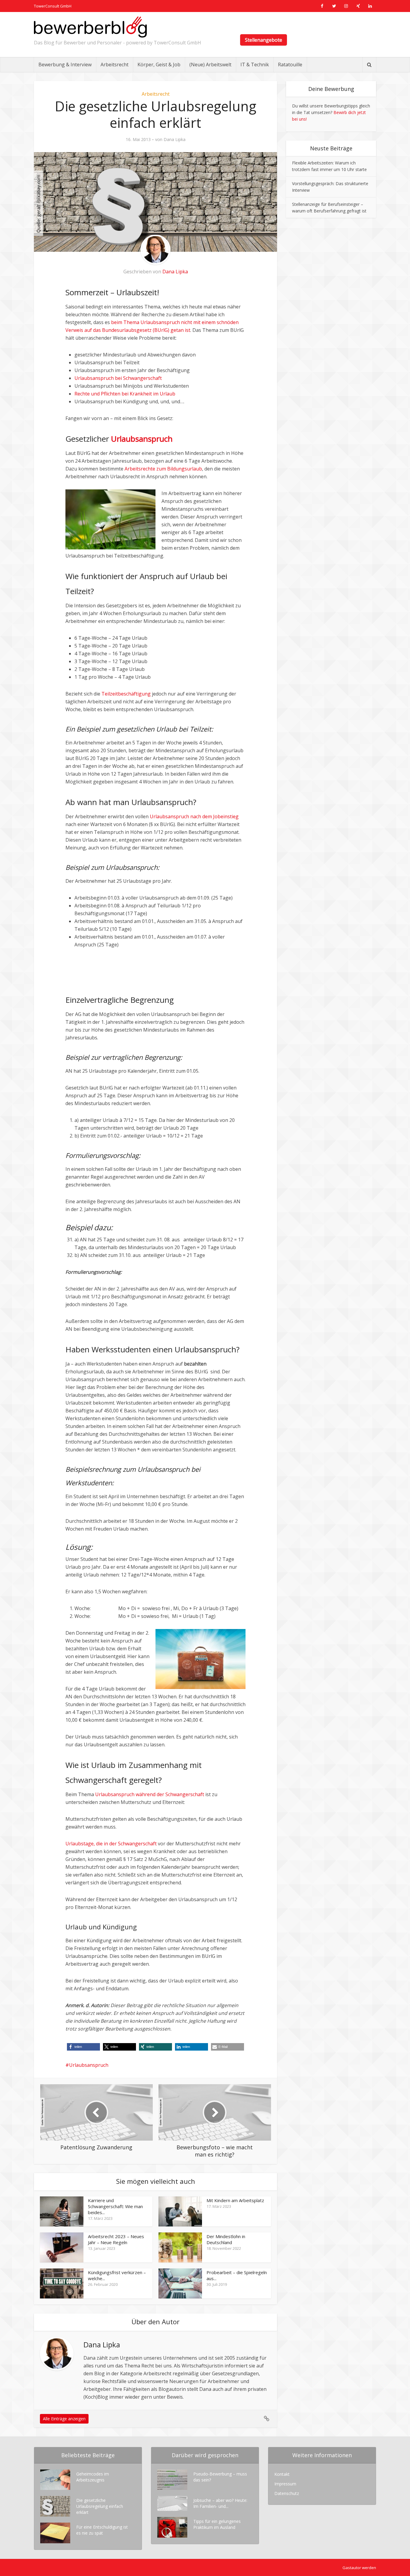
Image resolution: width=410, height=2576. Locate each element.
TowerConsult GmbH (53, 6)
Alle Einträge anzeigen (64, 2419)
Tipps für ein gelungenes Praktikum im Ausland (217, 2524)
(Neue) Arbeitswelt (210, 65)
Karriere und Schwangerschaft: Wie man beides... (115, 2206)
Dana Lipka (175, 140)
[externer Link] (322, 6)
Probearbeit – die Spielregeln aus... (237, 2275)
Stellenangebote (264, 40)
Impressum (285, 2484)
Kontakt (282, 2474)
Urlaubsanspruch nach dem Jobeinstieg (194, 816)
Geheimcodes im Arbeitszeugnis (93, 2477)
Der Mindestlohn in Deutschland (226, 2239)
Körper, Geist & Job (159, 65)
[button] (83, 2047)
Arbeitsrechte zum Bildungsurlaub (163, 469)
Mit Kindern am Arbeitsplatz (235, 2200)
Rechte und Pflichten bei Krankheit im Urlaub (125, 394)
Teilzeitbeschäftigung (126, 694)
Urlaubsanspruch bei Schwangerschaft (118, 378)
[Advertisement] (136, 966)
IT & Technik (255, 65)
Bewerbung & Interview (65, 65)
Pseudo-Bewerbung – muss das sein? (220, 2477)
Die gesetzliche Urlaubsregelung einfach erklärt (100, 2506)
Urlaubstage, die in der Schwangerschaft (111, 1844)
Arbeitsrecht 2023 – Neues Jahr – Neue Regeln (116, 2239)
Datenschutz (287, 2493)
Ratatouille (290, 65)
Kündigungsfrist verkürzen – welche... (117, 2275)
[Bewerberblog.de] (90, 27)
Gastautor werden (359, 2568)
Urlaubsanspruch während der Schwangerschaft (150, 1794)
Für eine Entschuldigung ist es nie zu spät (102, 2530)
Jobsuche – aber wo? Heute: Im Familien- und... (220, 2503)
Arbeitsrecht (115, 65)
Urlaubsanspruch (89, 2065)
